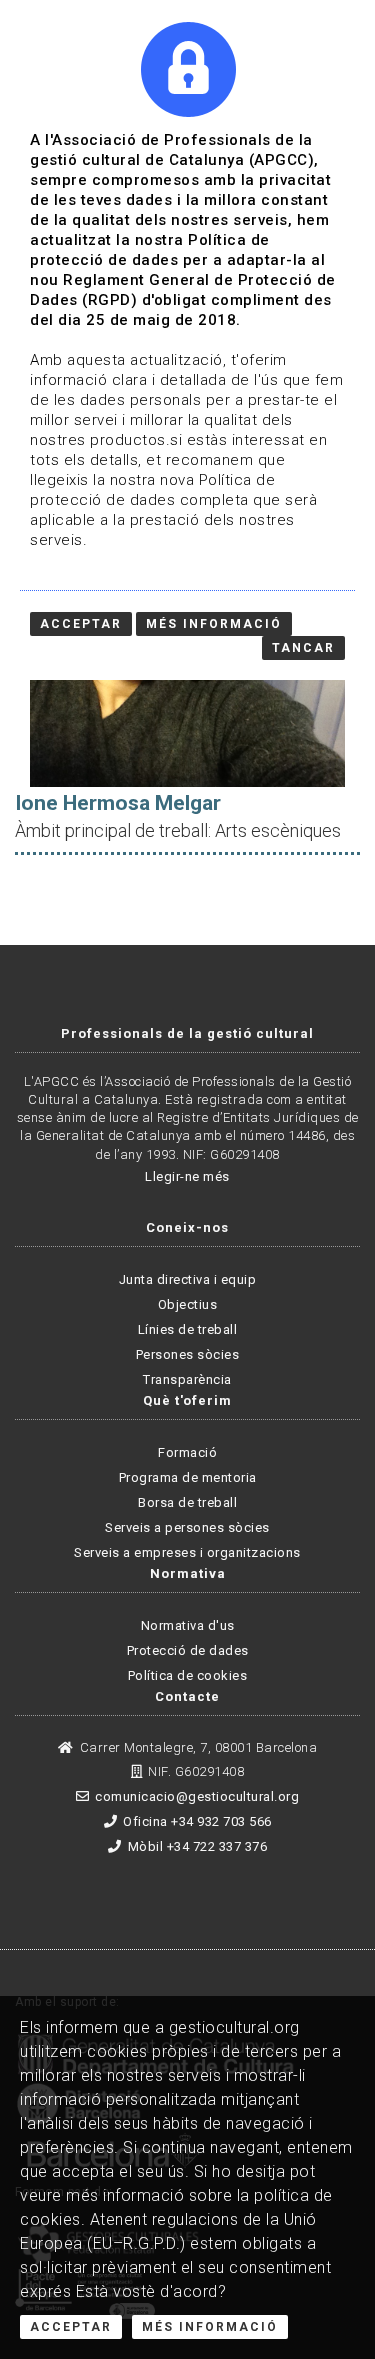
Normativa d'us (188, 1625)
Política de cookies (188, 1675)
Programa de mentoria (188, 1477)
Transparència (187, 1379)
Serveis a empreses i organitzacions (187, 1552)
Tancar (303, 648)
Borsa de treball (187, 1502)
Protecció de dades (188, 1650)
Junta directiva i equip (188, 1279)
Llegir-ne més (187, 1176)
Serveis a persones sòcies (187, 1527)
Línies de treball (188, 1329)
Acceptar (71, 2327)
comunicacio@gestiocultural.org (197, 1796)
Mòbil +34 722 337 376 (197, 1846)
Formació (187, 1452)
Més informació (214, 624)
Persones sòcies (188, 1354)
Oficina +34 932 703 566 (197, 1821)
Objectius (188, 1304)
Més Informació (210, 2327)
